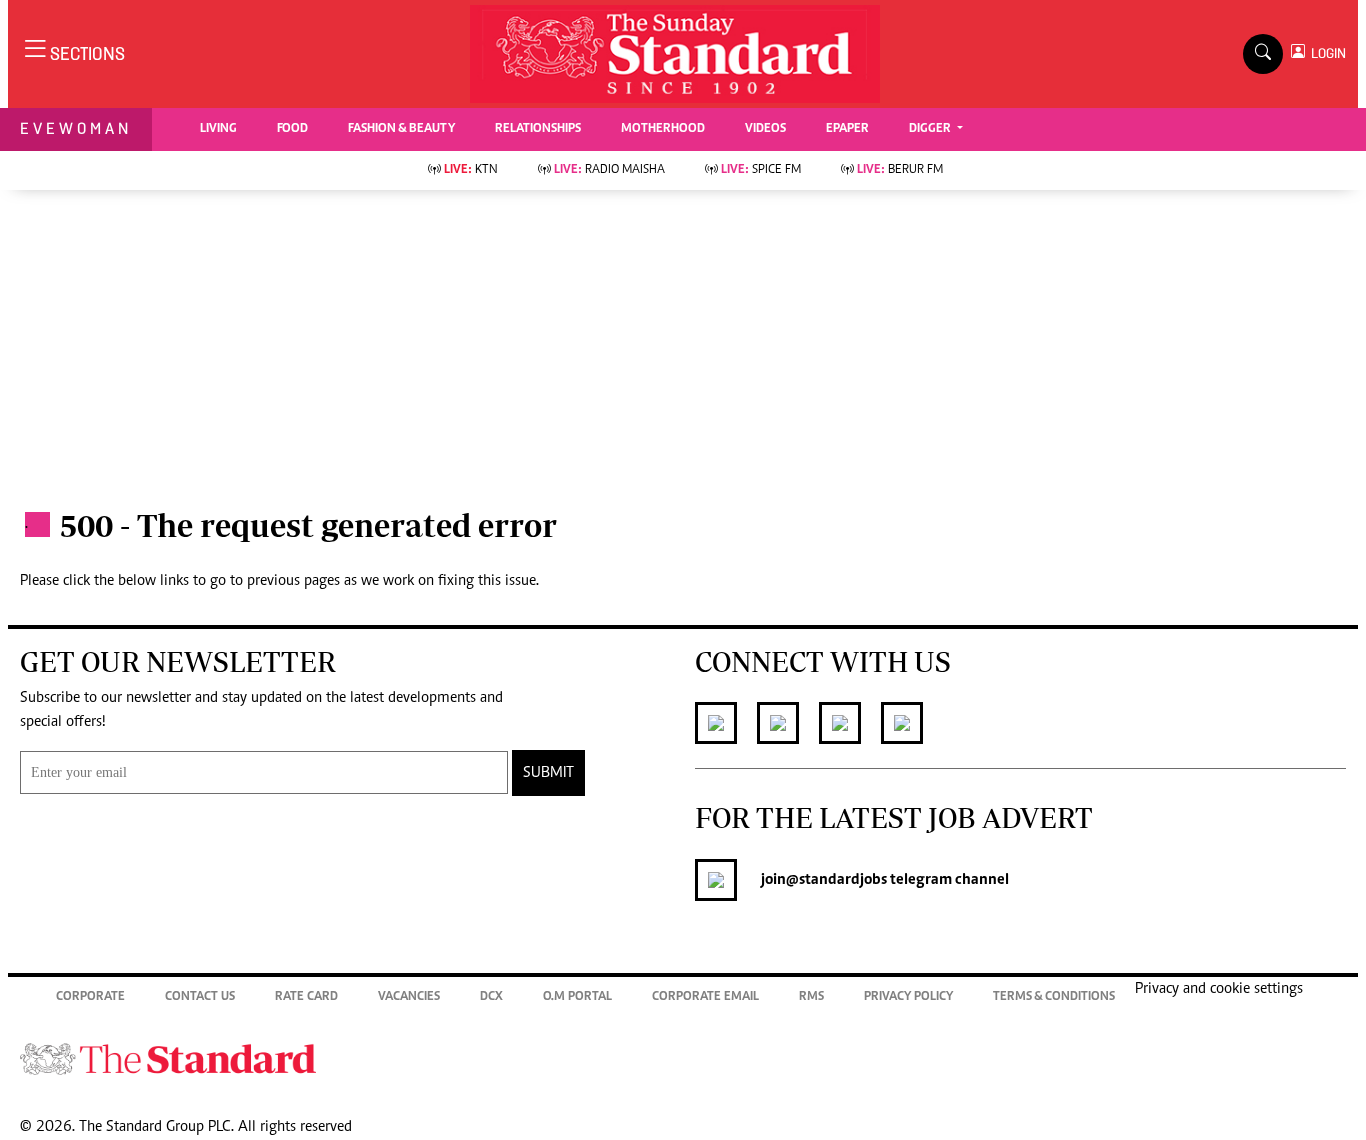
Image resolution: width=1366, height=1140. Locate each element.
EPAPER (847, 129)
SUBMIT (548, 773)
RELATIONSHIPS (538, 129)
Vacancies (409, 997)
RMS (811, 997)
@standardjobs (836, 880)
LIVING (218, 129)
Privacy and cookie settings (1219, 989)
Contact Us (200, 997)
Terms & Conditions (1054, 997)
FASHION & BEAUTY (401, 129)
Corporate (90, 997)
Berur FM (900, 170)
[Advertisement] (683, 340)
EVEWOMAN (76, 128)
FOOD (292, 129)
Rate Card (306, 997)
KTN (471, 170)
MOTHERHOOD (663, 129)
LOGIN (1325, 53)
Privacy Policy (908, 997)
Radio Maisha (609, 170)
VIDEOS (765, 129)
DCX (491, 997)
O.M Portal (577, 997)
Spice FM (761, 170)
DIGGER (931, 129)
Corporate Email (705, 997)
